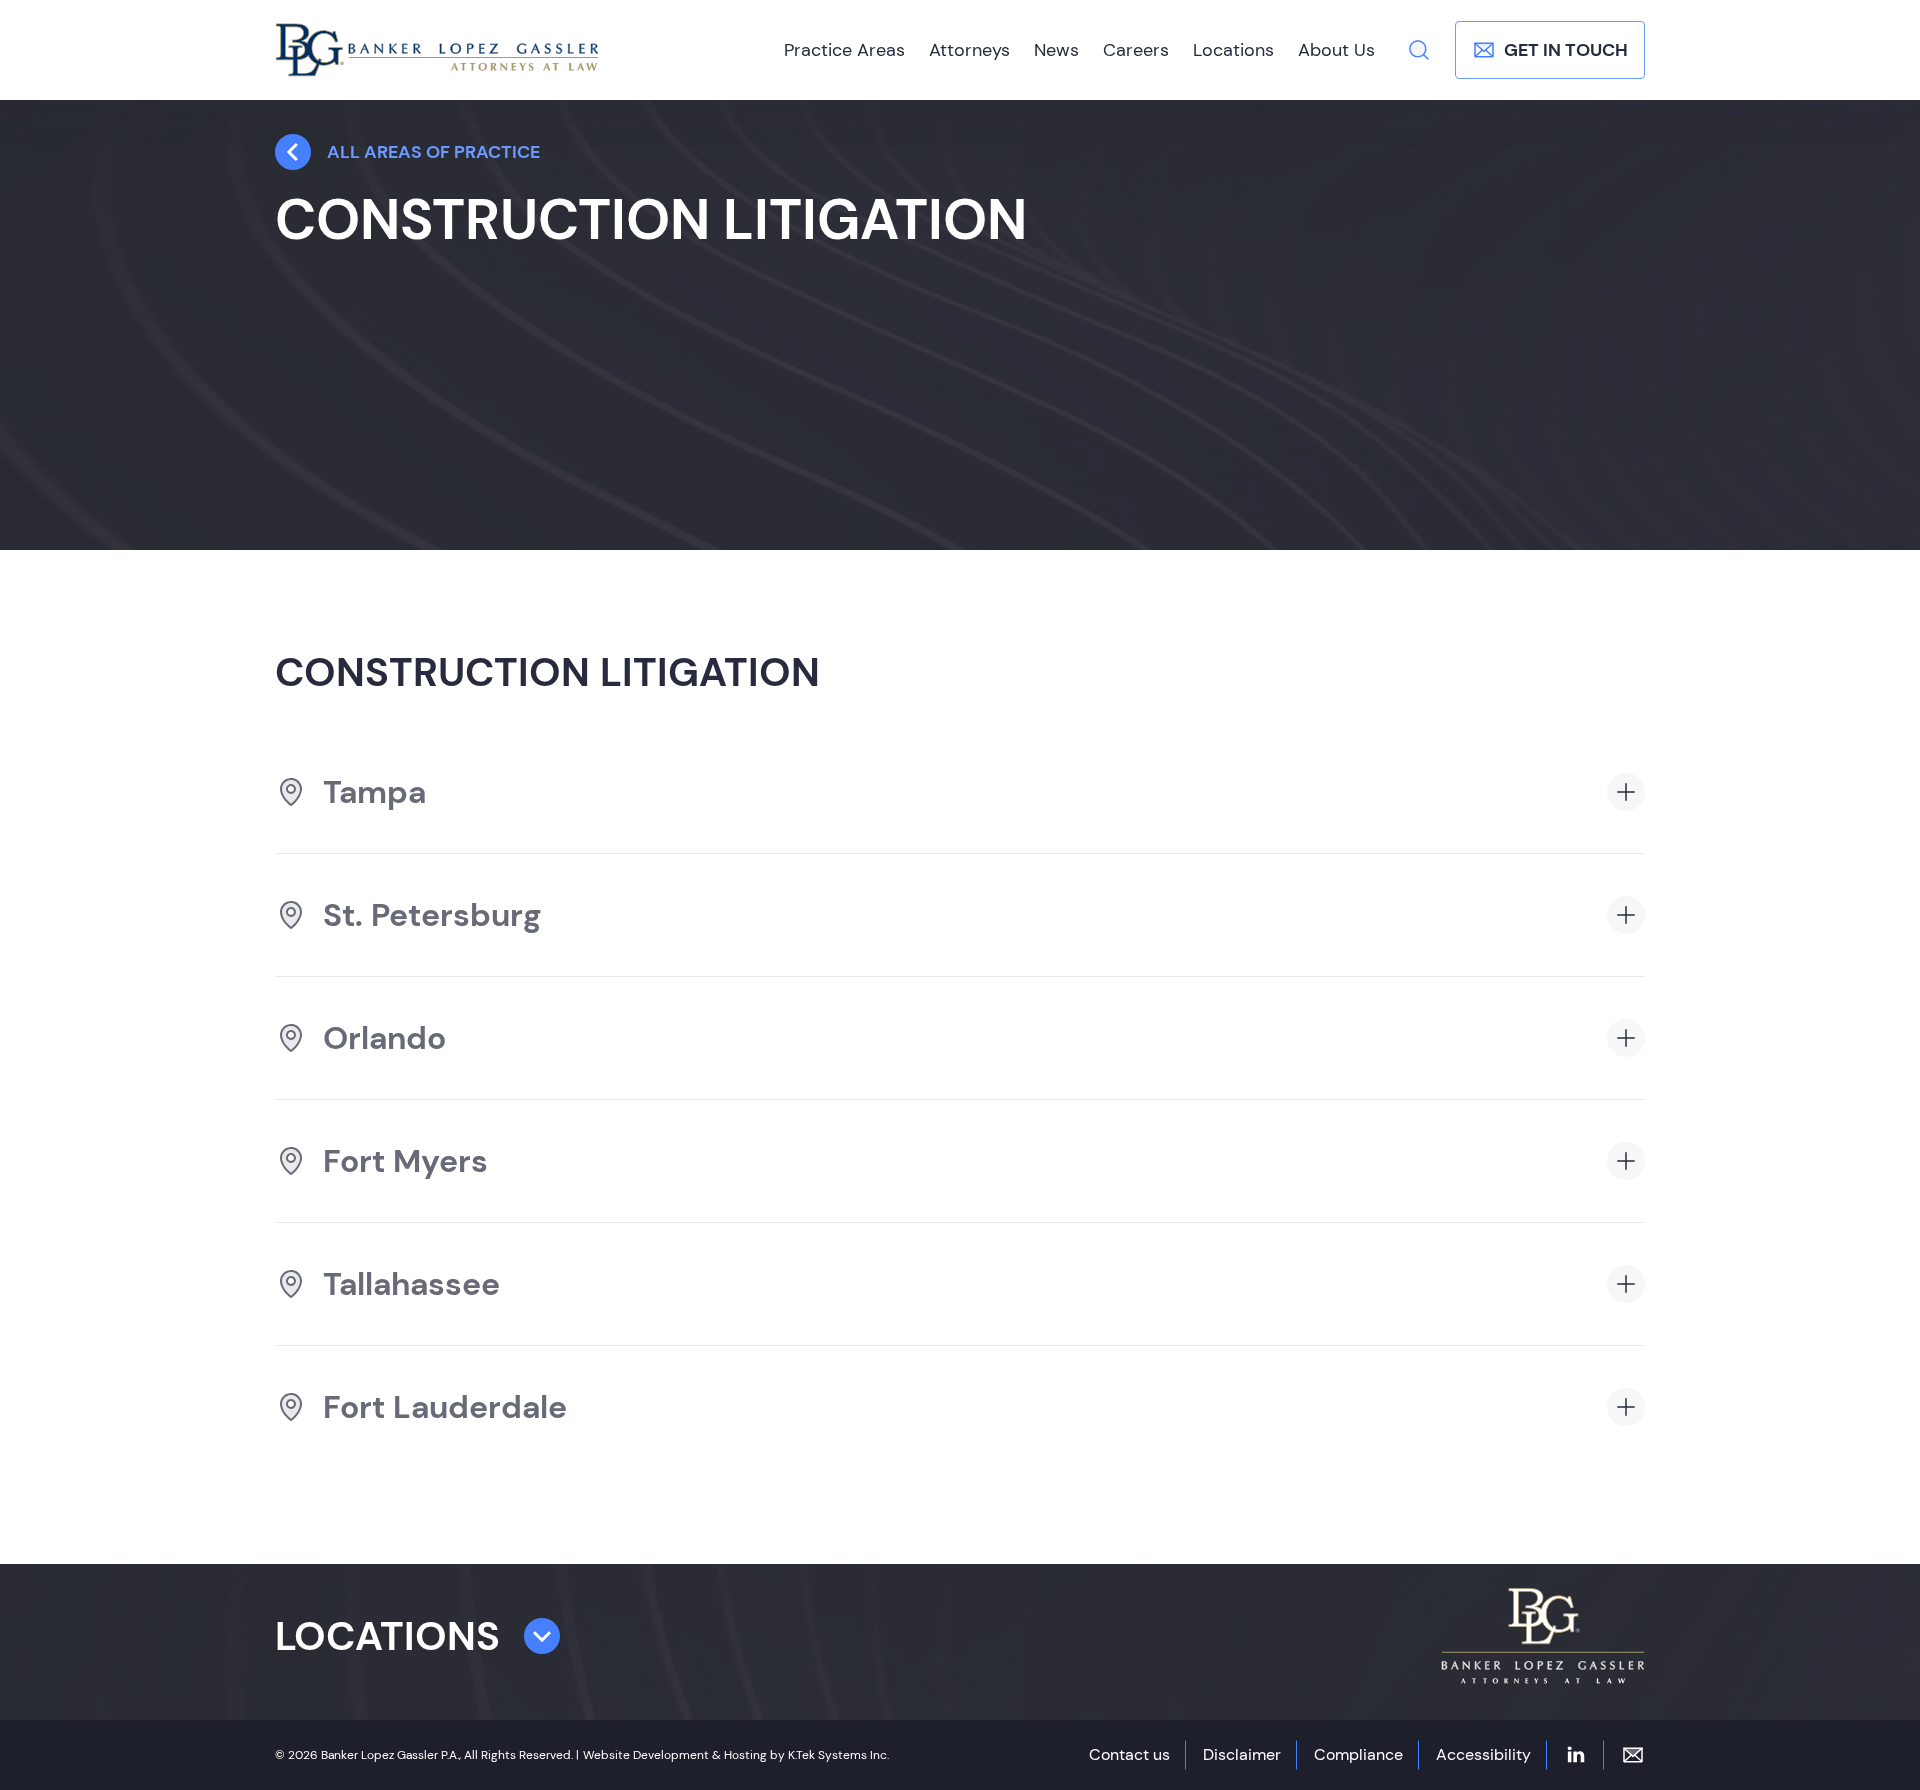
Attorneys (969, 50)
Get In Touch (1566, 50)
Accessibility (1483, 1754)
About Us (1336, 50)
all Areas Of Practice (433, 152)
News (1056, 50)
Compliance (1358, 1754)
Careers (1136, 50)
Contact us (1129, 1754)
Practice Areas (844, 50)
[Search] (1419, 50)
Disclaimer (1242, 1754)
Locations (1233, 50)
